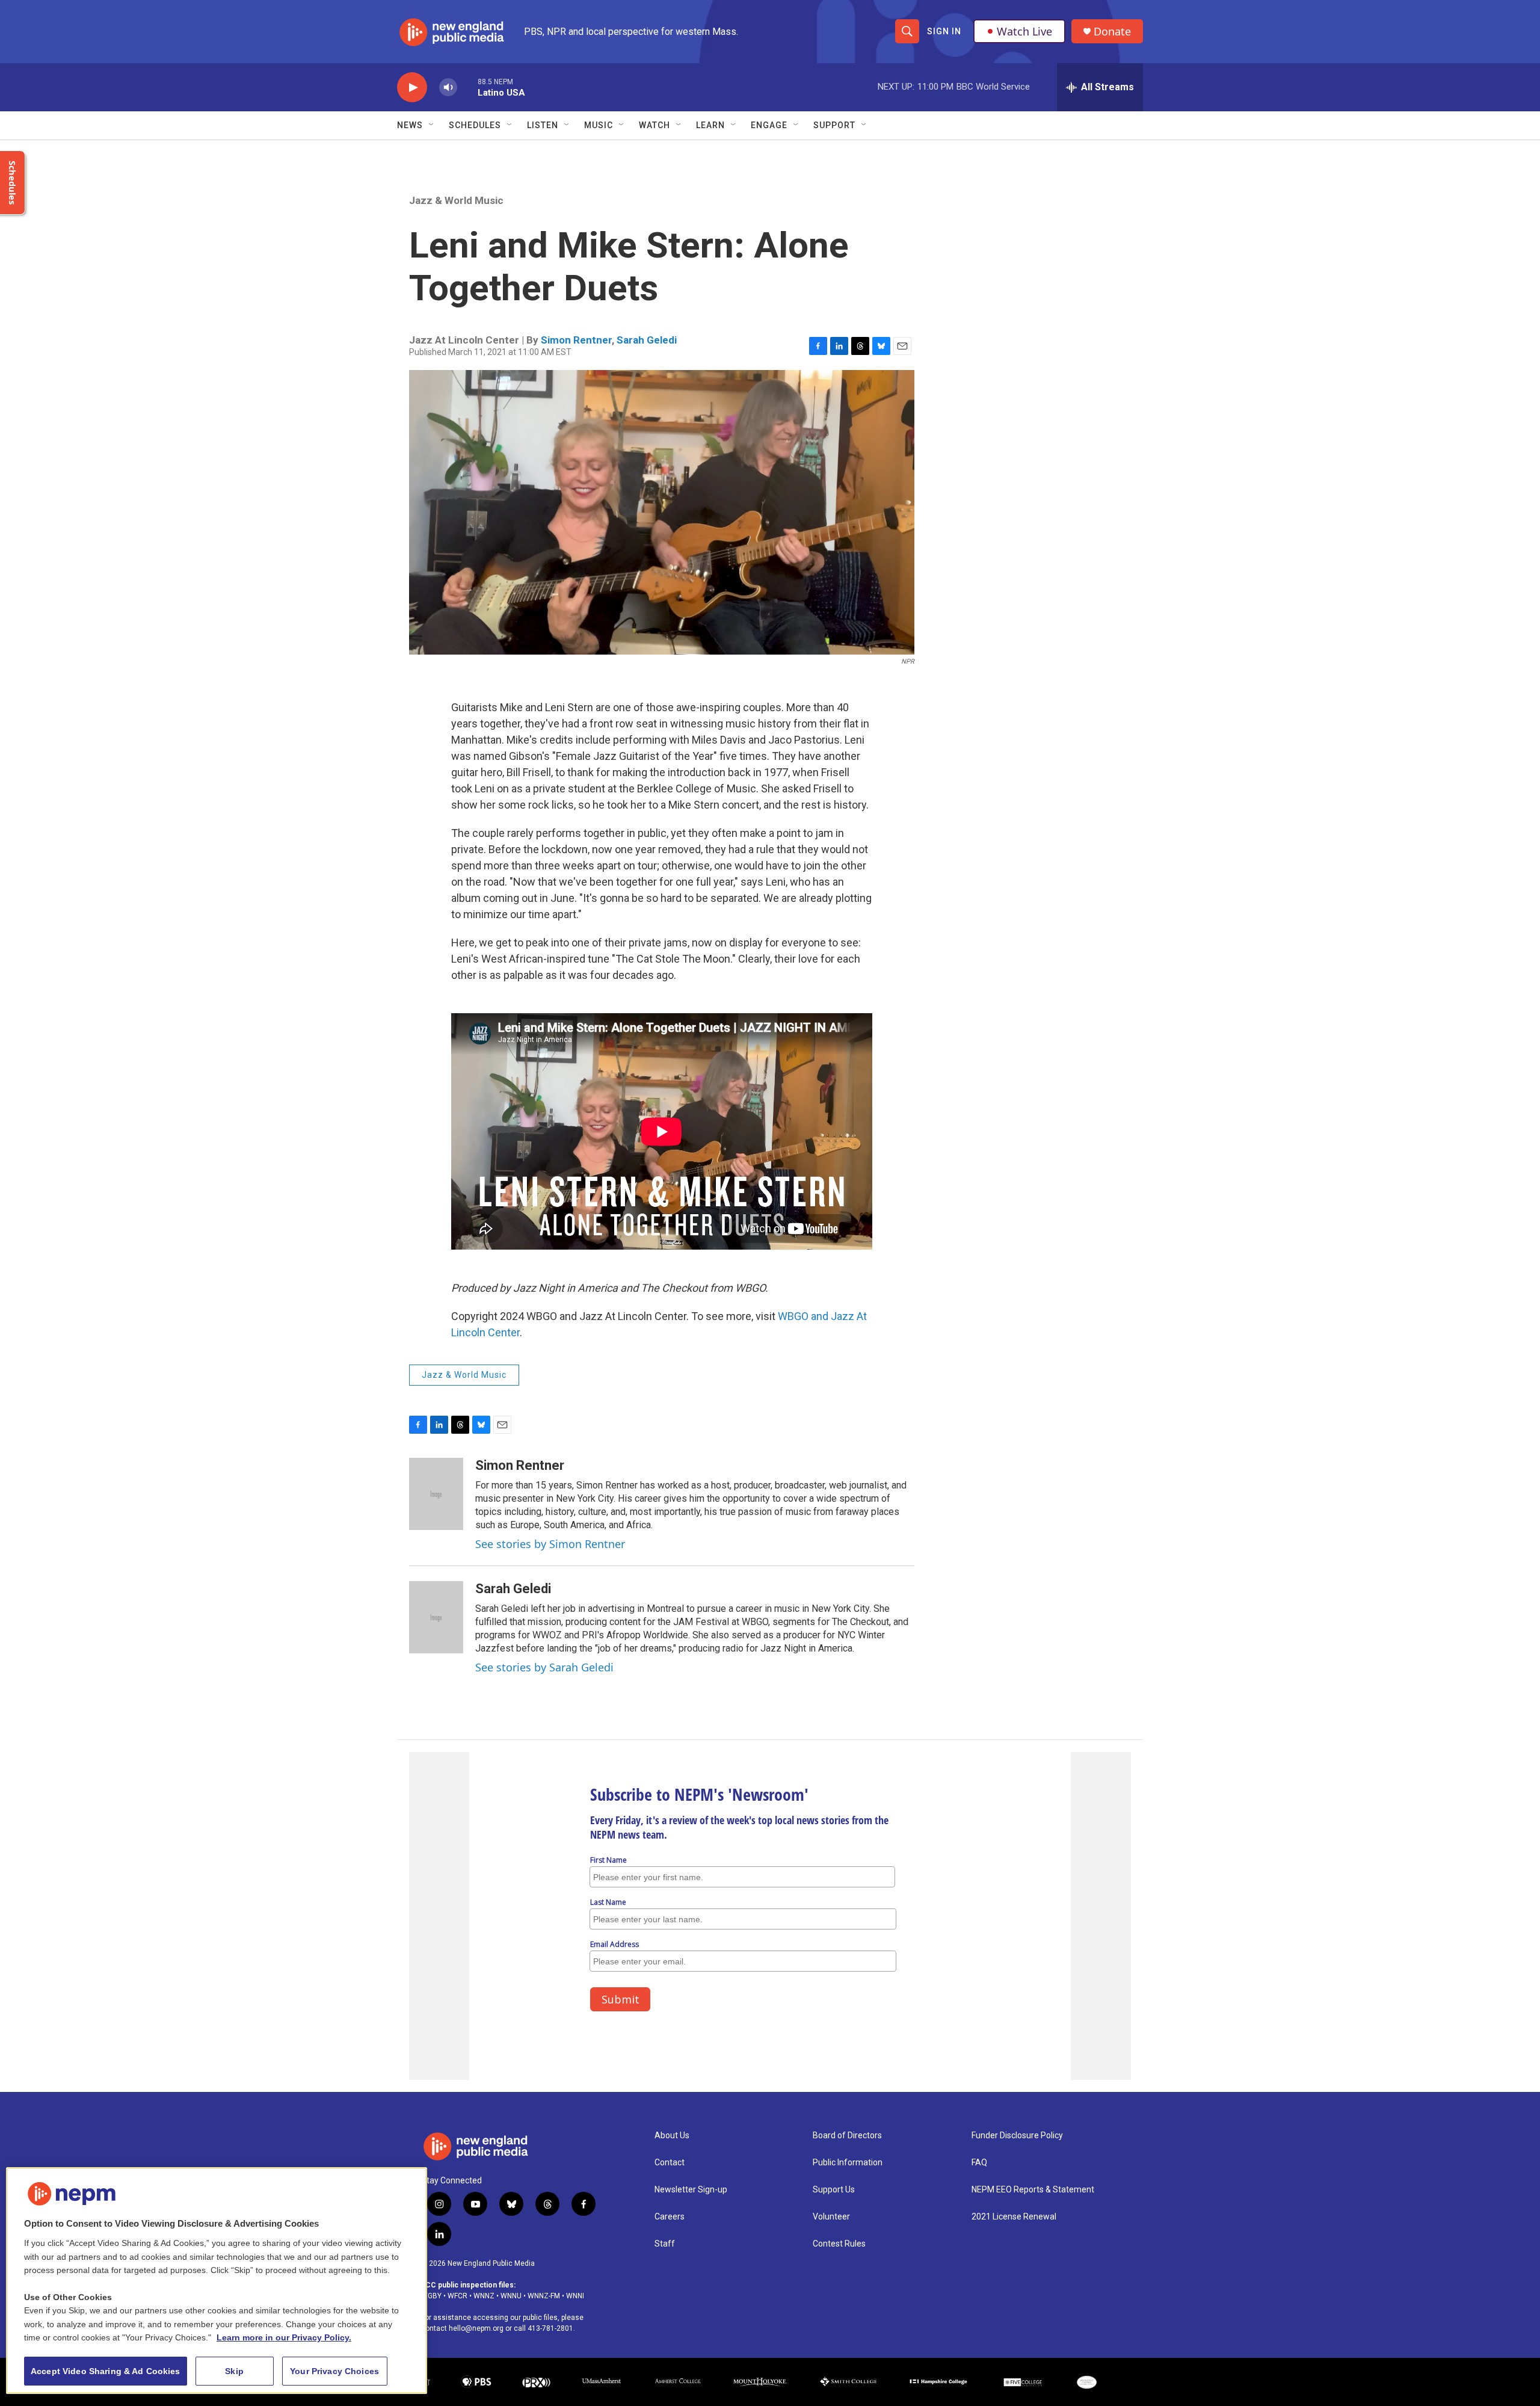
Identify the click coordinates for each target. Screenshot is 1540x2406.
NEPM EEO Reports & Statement (1033, 2190)
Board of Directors (847, 2136)
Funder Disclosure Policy (1017, 2136)
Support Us (834, 2190)
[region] (217, 2281)
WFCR (457, 2296)
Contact (670, 2163)
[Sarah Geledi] (436, 1617)
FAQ (979, 2163)
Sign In (944, 31)
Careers (670, 2217)
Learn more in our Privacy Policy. (284, 2337)
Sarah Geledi (647, 340)
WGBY (431, 2296)
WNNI (575, 2296)
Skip (234, 2371)
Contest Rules (839, 2244)
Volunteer (831, 2217)
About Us (672, 2136)
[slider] (467, 87)
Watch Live (1024, 31)
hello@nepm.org (476, 2328)
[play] (412, 88)
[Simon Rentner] (436, 1494)
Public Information (848, 2163)
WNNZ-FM (544, 2296)
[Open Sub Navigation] (432, 125)
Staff (665, 2244)
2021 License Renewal (1014, 2217)
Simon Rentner (576, 340)
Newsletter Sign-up (691, 2190)
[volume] (448, 88)
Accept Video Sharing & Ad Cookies (106, 2371)
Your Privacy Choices (334, 2371)
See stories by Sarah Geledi (544, 1667)
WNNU (511, 2296)
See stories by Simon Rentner (550, 1544)
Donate (1112, 32)
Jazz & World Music (456, 200)
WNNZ (484, 2296)
